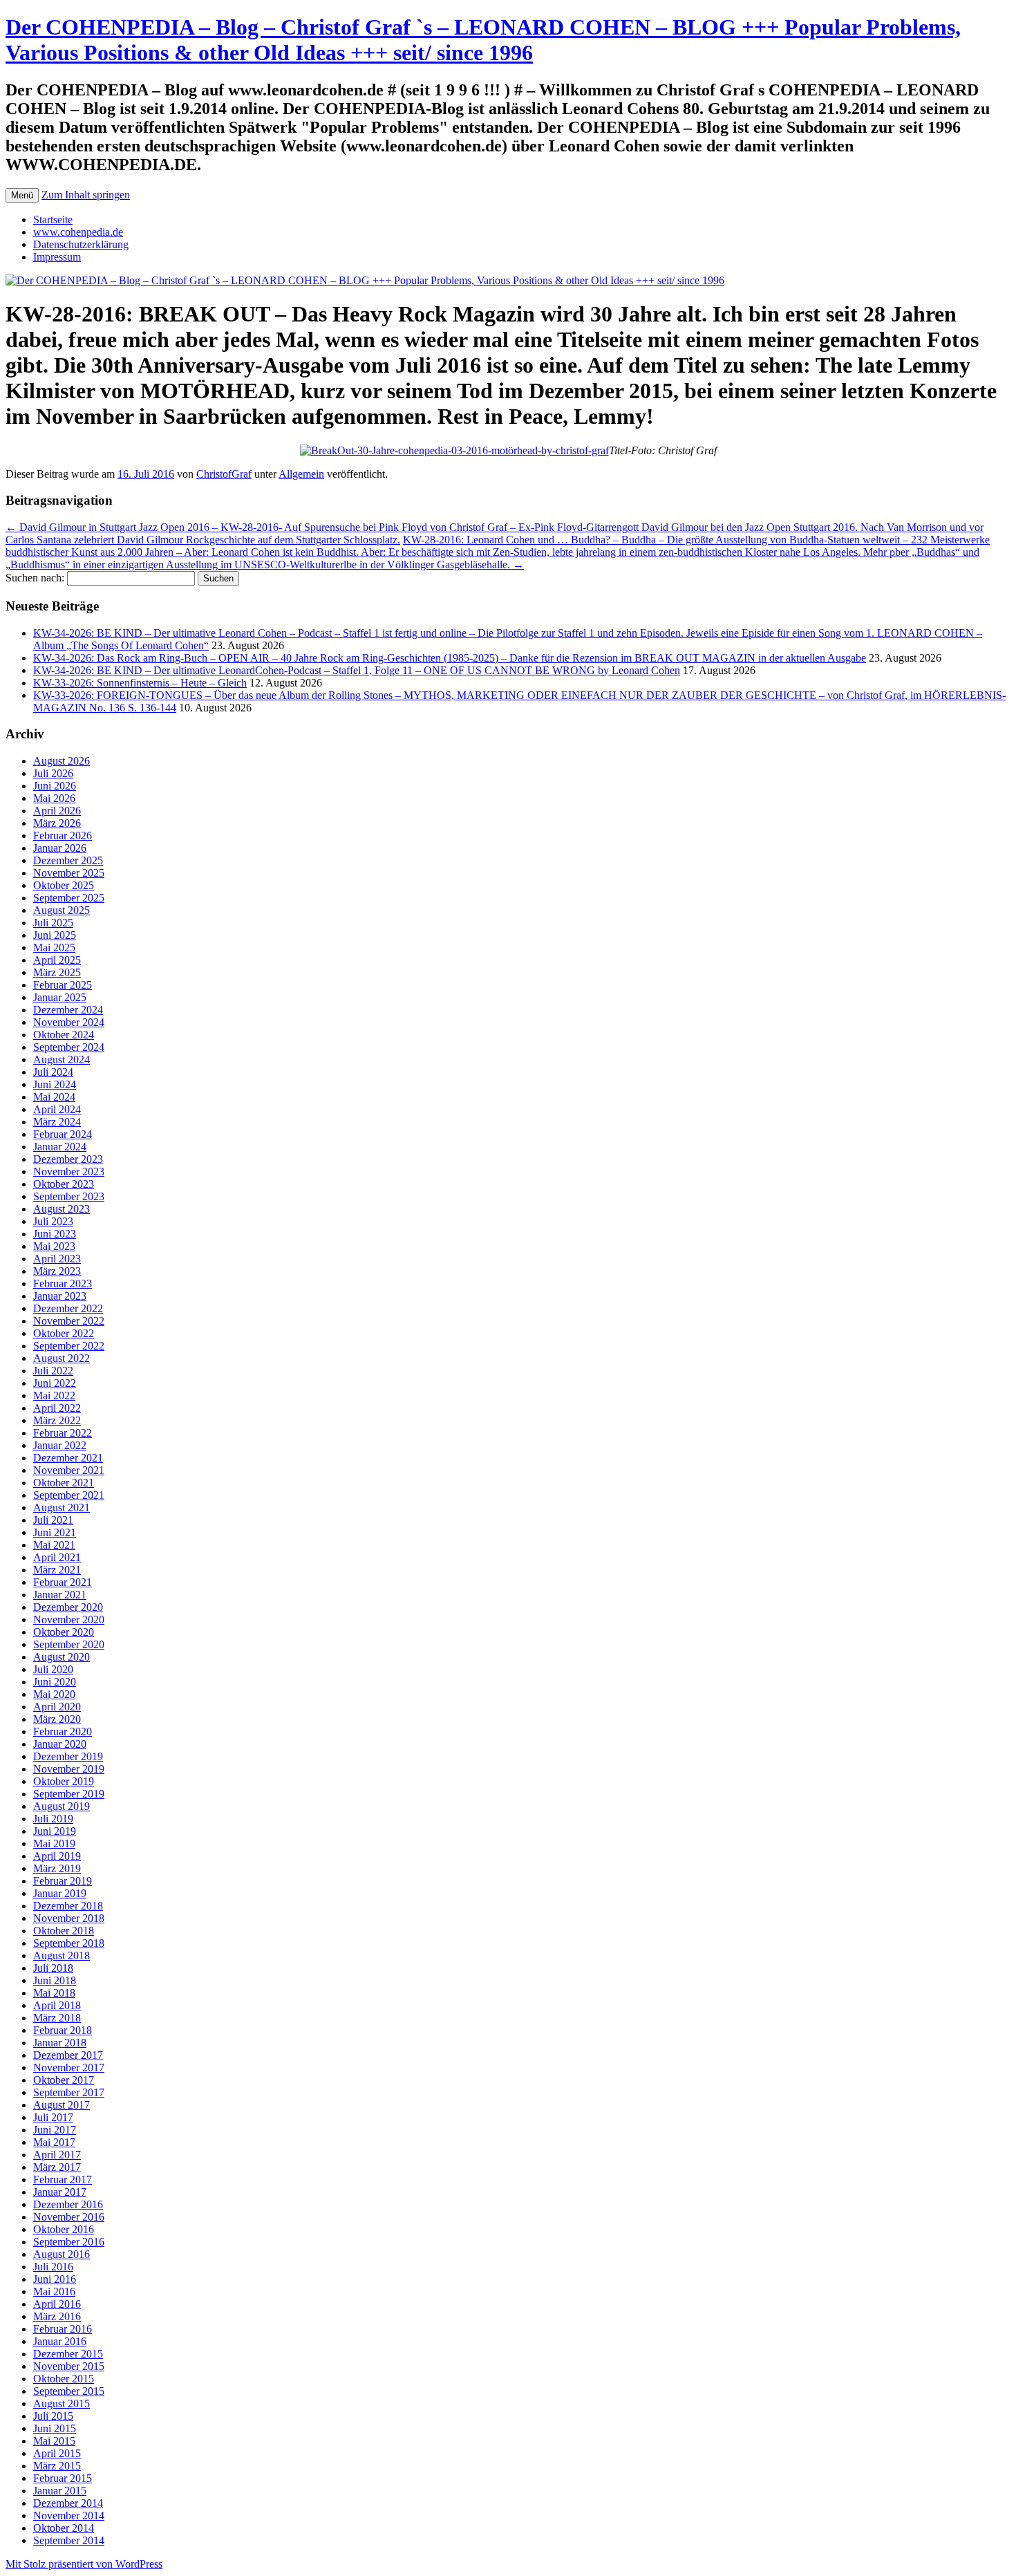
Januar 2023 (60, 1296)
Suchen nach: (35, 578)
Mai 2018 (54, 1993)
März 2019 (57, 1868)
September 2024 (69, 1047)
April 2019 (57, 1856)
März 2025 (57, 972)
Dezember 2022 (68, 1308)
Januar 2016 (60, 2341)
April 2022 (57, 1408)
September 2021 (69, 1495)
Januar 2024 (60, 1147)
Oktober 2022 (64, 1333)
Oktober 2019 (64, 1781)
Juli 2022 (53, 1371)
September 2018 (69, 1943)
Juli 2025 (53, 923)
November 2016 (69, 2217)
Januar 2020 (60, 1744)
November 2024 (69, 1022)
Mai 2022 (54, 1396)
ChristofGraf (224, 474)
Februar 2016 (63, 2329)
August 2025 (62, 910)
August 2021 (62, 1508)
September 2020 (69, 1644)
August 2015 (62, 2404)
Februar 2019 (63, 1881)
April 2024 (57, 1109)
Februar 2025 (63, 985)
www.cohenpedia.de (78, 232)
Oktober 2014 (64, 2528)
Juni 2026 (55, 786)
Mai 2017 (54, 2142)
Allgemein (301, 474)
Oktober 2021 (64, 1483)
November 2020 (69, 1620)
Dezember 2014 (68, 2503)
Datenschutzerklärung (81, 244)
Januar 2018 (60, 2043)
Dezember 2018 (68, 1906)
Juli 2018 (53, 1968)
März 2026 (57, 823)
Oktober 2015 (64, 2379)
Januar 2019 (60, 1893)
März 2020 (57, 1719)
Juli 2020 (53, 1669)
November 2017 (69, 2068)
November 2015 (69, 2366)
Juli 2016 (53, 2267)
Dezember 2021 (68, 1458)
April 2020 (57, 1707)
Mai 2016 (54, 2292)
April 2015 (57, 2453)
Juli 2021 (53, 1520)
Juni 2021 (55, 1532)
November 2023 (69, 1172)
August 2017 (62, 2105)
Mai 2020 (54, 1694)
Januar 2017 (60, 2192)
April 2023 (57, 1259)
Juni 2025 (55, 935)
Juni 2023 (55, 1234)
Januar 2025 (60, 997)
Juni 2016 (55, 2279)
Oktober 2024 (64, 1035)
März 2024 (57, 1122)
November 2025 (69, 873)
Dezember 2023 (68, 1159)
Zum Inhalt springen (86, 195)
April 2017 (57, 2155)
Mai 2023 (54, 1246)
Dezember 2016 (68, 2204)
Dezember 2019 (68, 1756)
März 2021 (57, 1570)
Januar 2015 (60, 2491)
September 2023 (69, 1196)
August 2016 (62, 2254)
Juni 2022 (55, 1383)
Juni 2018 (55, 1980)
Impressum (57, 257)
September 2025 (69, 898)
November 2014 (69, 2516)
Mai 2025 (54, 948)
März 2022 (57, 1420)
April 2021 (57, 1557)
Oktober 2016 (64, 2229)
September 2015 (69, 2391)
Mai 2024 (54, 1097)
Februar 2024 (63, 1134)
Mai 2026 (54, 798)
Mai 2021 (54, 1545)
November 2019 (69, 1769)
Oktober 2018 (64, 1931)
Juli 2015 (53, 2416)
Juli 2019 (53, 1819)
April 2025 (57, 960)
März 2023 (57, 1271)
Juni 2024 (55, 1084)
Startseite (53, 220)
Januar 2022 (60, 1445)
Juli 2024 (53, 1072)
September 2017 (69, 2092)
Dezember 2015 (68, 2354)
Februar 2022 (63, 1433)
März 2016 (57, 2316)
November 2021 (69, 1470)
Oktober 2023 (64, 1184)
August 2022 (62, 1358)
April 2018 (57, 2005)
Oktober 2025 (64, 885)
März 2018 (57, 2018)
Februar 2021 (63, 1582)
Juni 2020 (55, 1682)
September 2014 (69, 2540)
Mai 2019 (54, 1844)
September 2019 (69, 1794)
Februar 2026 (63, 836)
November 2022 (69, 1321)
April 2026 (57, 811)
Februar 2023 (63, 1284)
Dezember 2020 (68, 1607)
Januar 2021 (60, 1595)
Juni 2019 (55, 1831)
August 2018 (62, 1956)
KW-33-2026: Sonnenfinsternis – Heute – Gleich (140, 683)
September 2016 (69, 2242)
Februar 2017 (63, 2180)
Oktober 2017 (64, 2080)
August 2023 (62, 1209)
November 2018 (69, 1918)
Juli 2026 (53, 773)
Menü (22, 195)
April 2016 (57, 2304)
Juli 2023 (53, 1221)
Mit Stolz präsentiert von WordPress (84, 2564)
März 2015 (57, 2466)
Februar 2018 (63, 2030)
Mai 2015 (54, 2441)
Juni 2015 (55, 2428)
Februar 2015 (63, 2478)
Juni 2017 (55, 2130)
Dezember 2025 (68, 860)
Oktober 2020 (64, 1632)
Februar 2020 (63, 1732)
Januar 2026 (60, 848)
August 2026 (62, 761)
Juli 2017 (53, 2117)
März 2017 (57, 2167)
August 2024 (62, 1060)
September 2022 (69, 1346)
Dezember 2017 (68, 2055)
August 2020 (62, 1657)
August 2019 (62, 1806)
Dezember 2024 (68, 1010)
